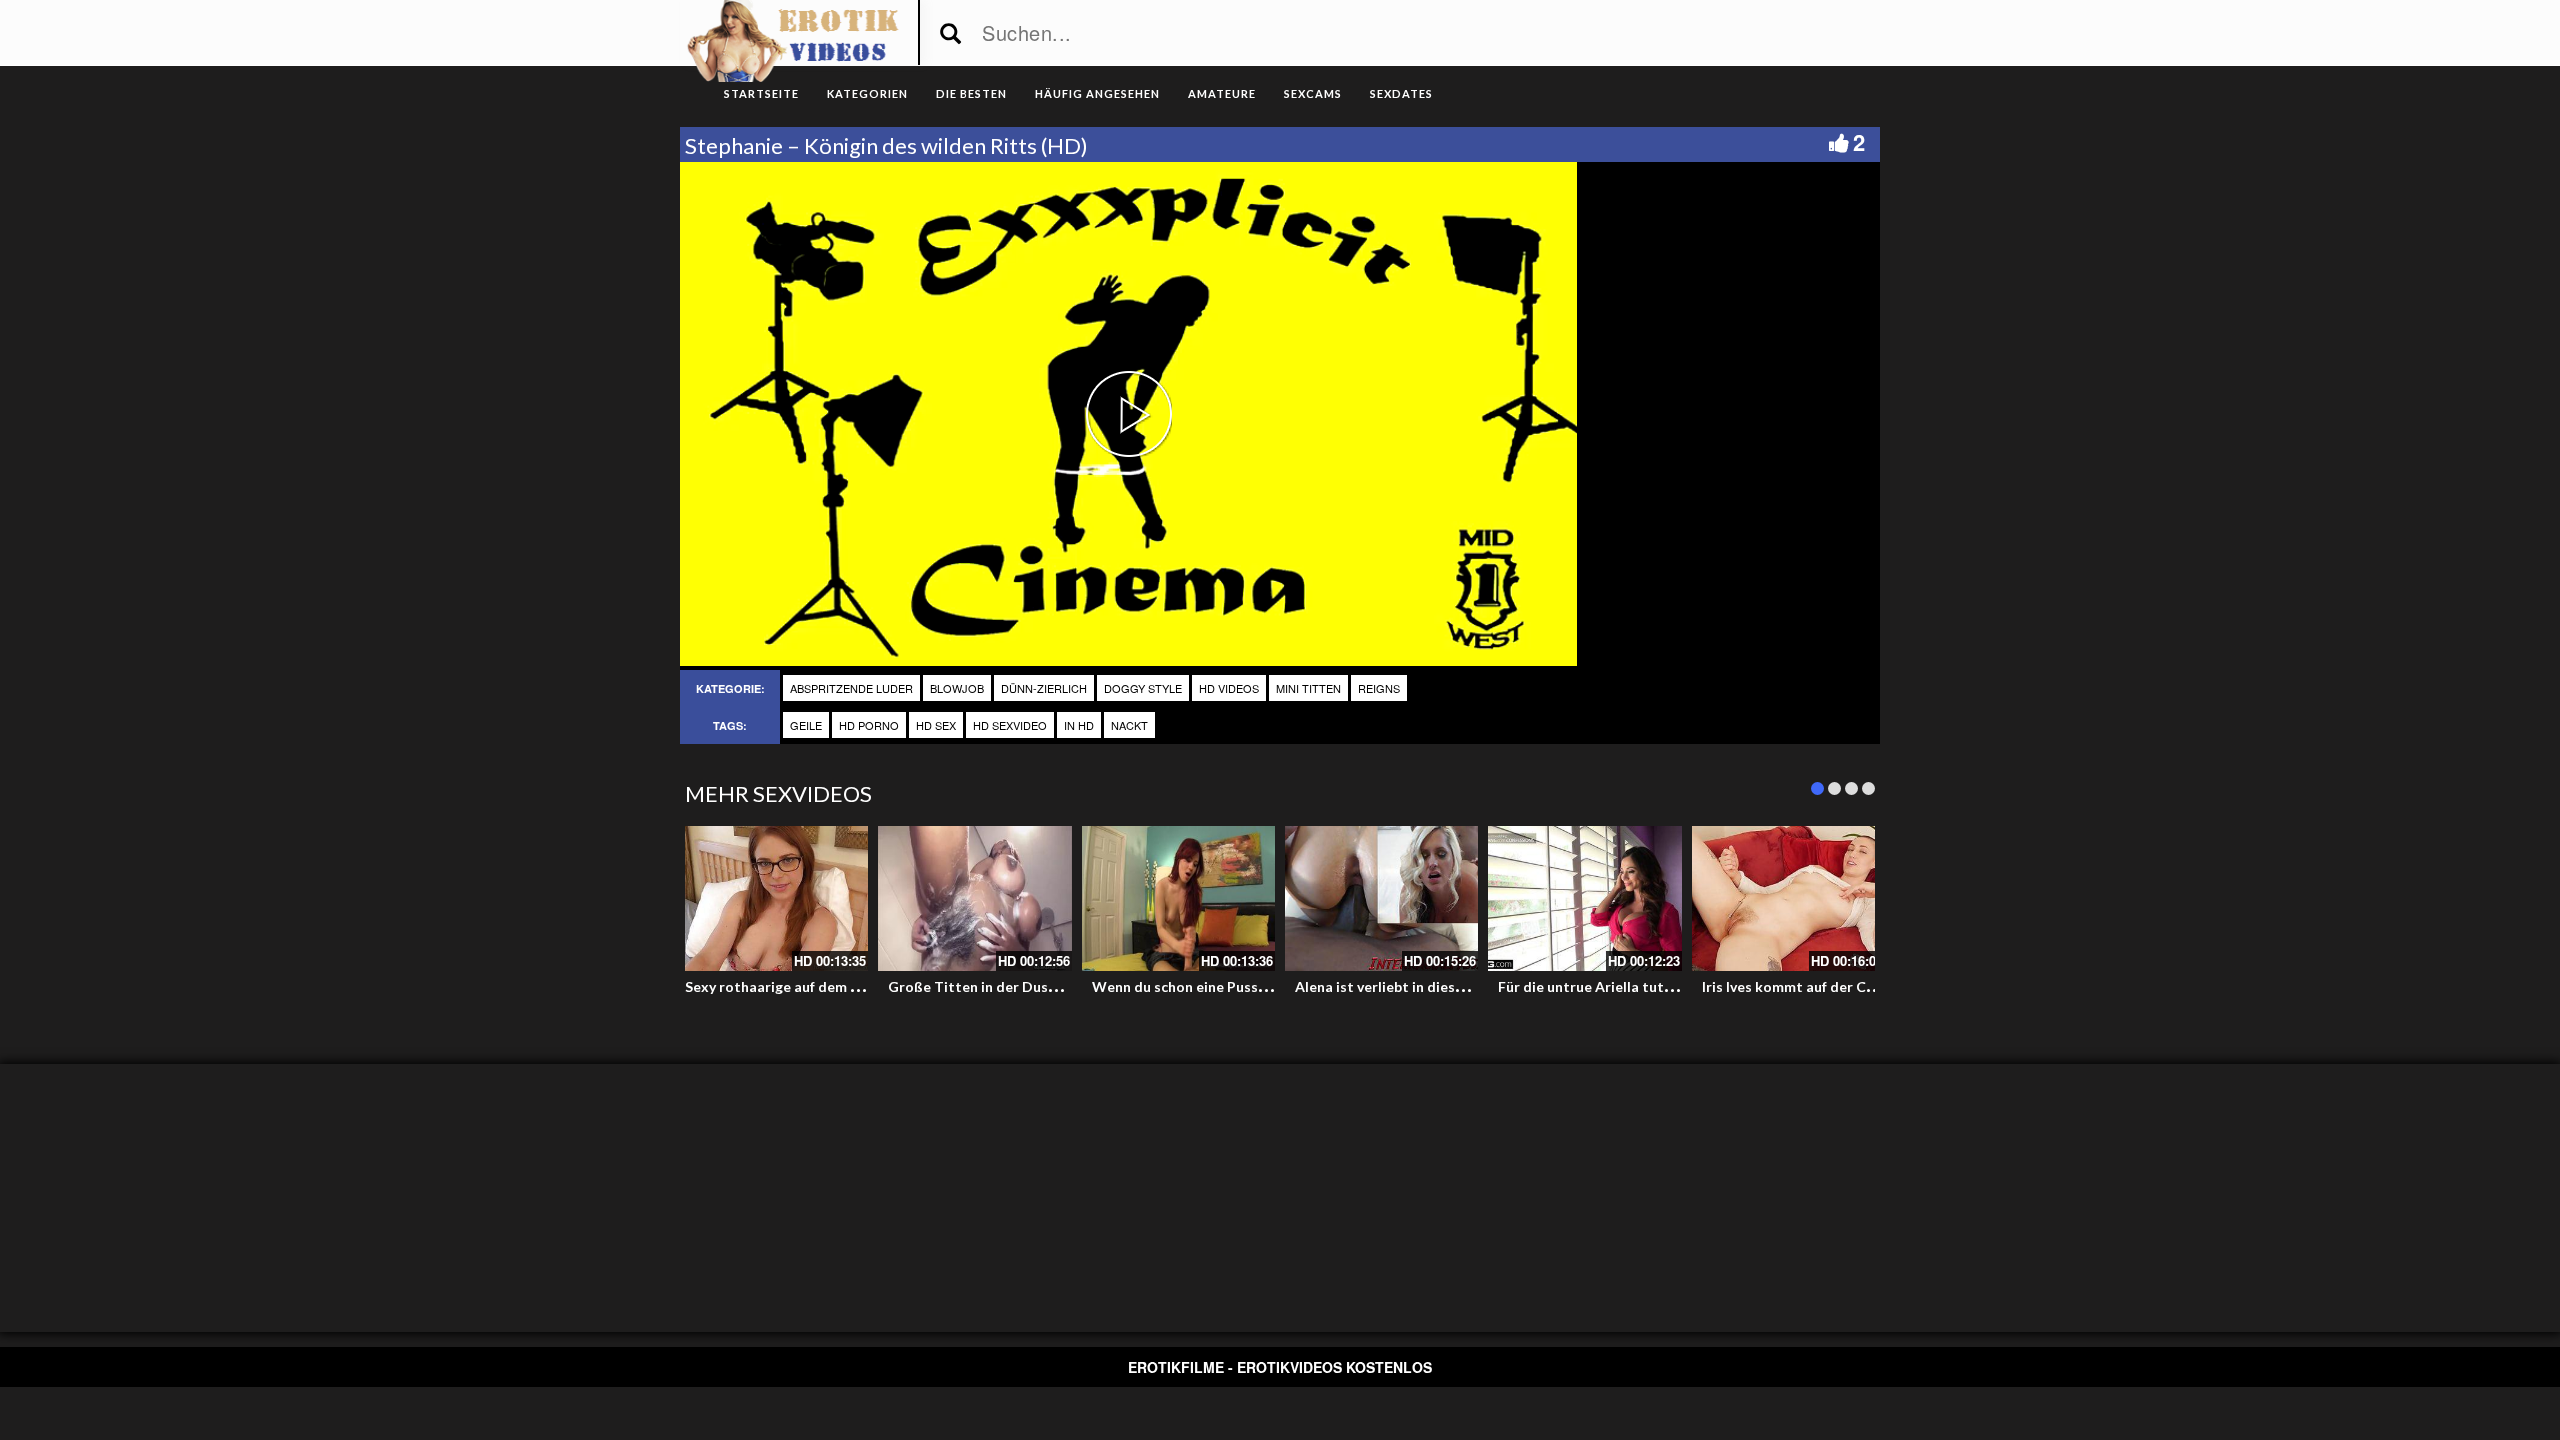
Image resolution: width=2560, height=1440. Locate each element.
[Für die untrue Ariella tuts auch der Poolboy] (1584, 898)
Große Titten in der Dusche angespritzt (1020, 986)
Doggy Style (1143, 688)
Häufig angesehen (1097, 93)
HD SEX (936, 725)
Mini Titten (1308, 688)
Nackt (1129, 725)
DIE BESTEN (971, 93)
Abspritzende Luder (851, 688)
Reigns (1379, 688)
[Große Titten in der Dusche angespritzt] (974, 898)
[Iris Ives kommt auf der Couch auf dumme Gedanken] (1788, 898)
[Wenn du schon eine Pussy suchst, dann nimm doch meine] (1178, 898)
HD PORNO (869, 725)
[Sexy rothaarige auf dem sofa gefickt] (771, 898)
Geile (806, 725)
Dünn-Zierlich (1044, 688)
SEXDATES (1401, 93)
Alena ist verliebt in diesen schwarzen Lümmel (1446, 986)
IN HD (1079, 725)
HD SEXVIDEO (1010, 725)
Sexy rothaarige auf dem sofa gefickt (806, 986)
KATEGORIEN (867, 93)
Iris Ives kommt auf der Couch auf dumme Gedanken (1873, 986)
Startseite (761, 93)
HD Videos (1229, 688)
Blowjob (957, 688)
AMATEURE (1222, 93)
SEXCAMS (1313, 93)
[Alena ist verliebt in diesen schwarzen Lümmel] (1381, 898)
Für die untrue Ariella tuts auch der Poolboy (1643, 986)
